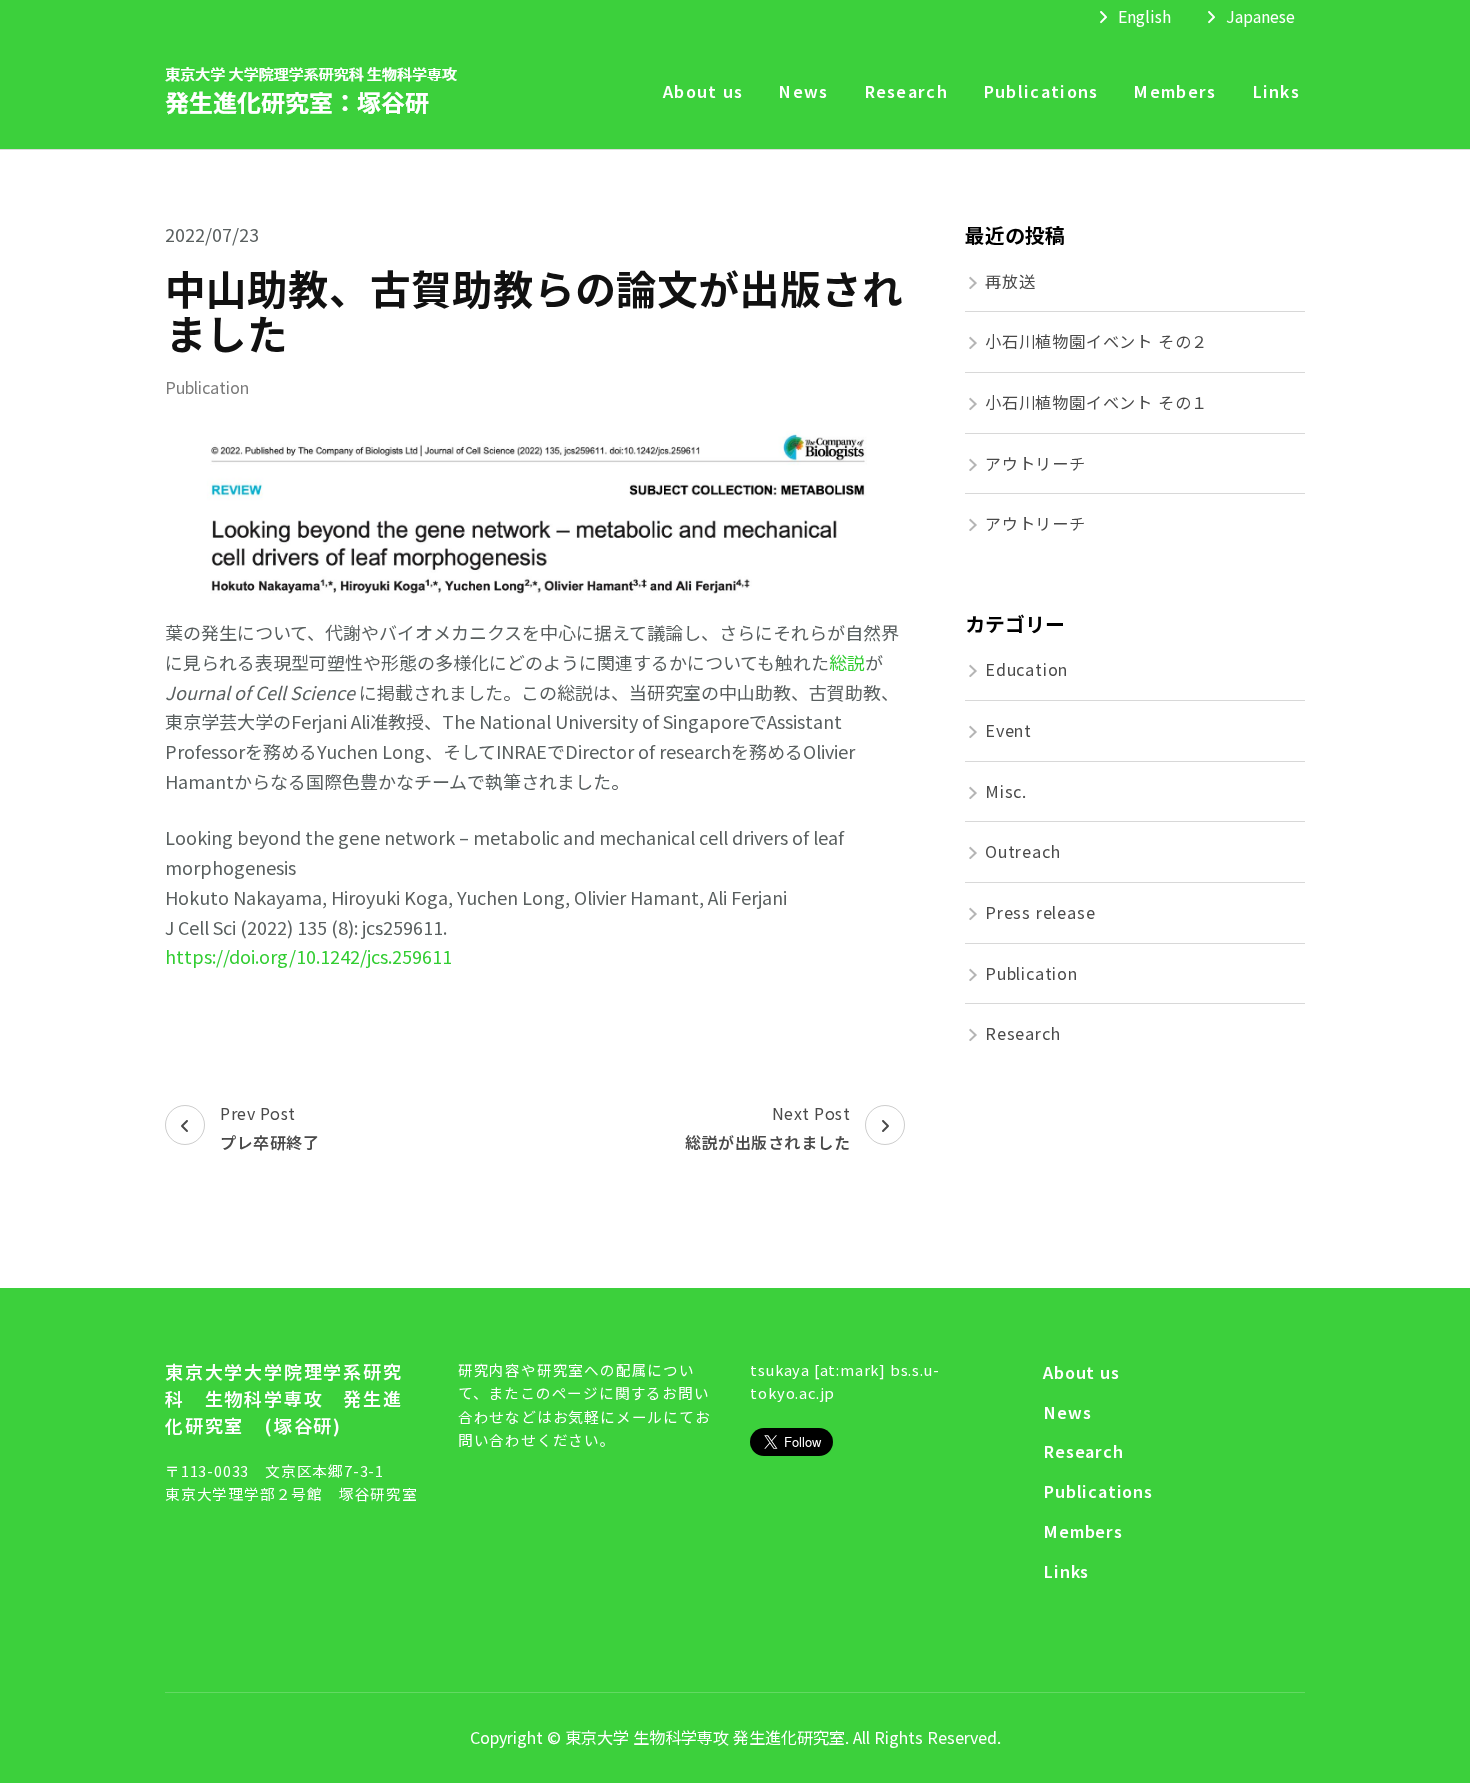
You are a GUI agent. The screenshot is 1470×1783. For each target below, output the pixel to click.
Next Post (767, 1128)
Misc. (1006, 791)
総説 (847, 662)
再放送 (1010, 281)
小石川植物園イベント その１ (1096, 402)
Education (1026, 669)
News (803, 91)
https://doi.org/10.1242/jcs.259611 (308, 956)
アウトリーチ (1035, 463)
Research (906, 91)
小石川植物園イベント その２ (1096, 341)
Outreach (1022, 851)
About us (703, 91)
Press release (1040, 912)
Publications (1041, 91)
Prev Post (269, 1128)
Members (1174, 91)
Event (1008, 730)
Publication (207, 387)
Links (1276, 91)
